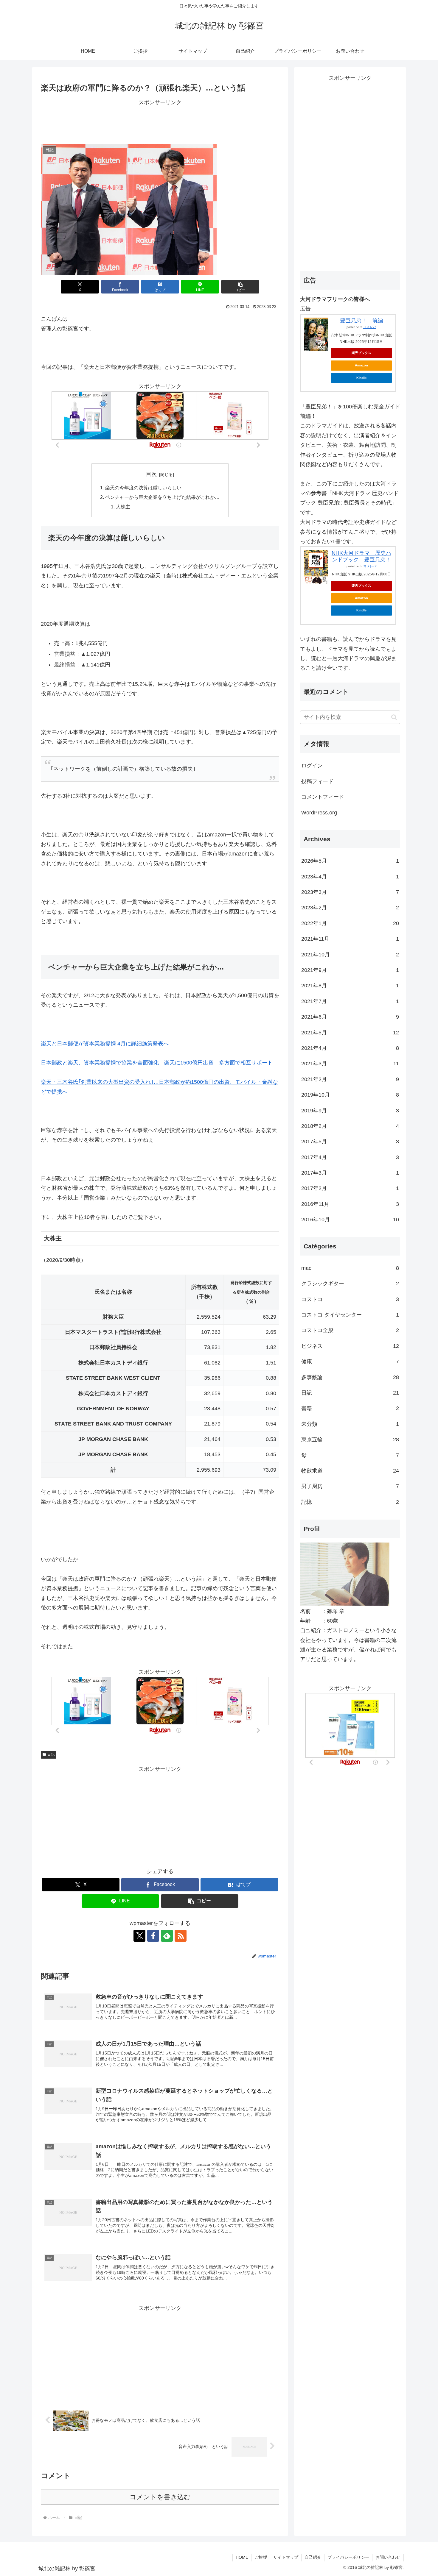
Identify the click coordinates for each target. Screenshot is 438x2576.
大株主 (123, 507)
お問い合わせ (388, 2557)
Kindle (361, 378)
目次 (151, 474)
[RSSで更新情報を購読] (181, 1936)
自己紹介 (313, 2557)
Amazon (361, 365)
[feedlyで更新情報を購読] (167, 1936)
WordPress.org (319, 813)
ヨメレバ (370, 327)
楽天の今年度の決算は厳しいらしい (143, 488)
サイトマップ (286, 2557)
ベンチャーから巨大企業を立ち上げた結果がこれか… (162, 497)
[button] (240, 287)
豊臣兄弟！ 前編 (361, 321)
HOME (242, 2557)
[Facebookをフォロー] (153, 1936)
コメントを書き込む (160, 2497)
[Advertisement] (160, 121)
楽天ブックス (361, 353)
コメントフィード (323, 797)
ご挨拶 (261, 2557)
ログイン (312, 766)
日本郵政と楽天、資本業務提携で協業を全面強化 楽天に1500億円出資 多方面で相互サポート (157, 1063)
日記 (51, 1754)
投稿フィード (317, 781)
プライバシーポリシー (348, 2557)
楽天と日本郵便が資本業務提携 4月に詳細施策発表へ (105, 1044)
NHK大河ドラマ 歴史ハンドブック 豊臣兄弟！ (361, 556)
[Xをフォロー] (139, 1936)
